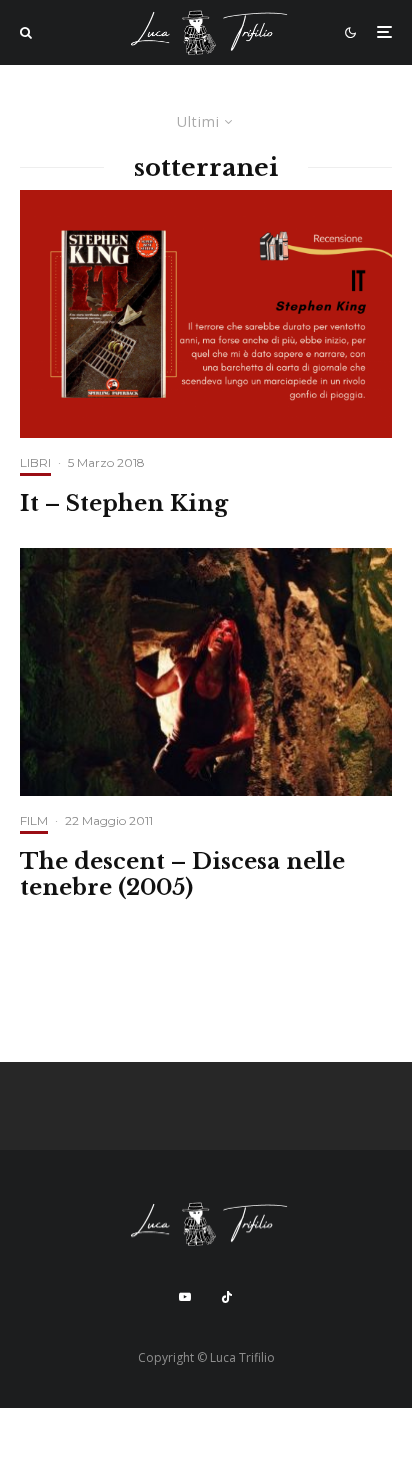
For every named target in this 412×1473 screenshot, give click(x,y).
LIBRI (35, 462)
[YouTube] (185, 1297)
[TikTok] (227, 1297)
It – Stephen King (124, 504)
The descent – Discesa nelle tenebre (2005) (182, 875)
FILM (34, 820)
